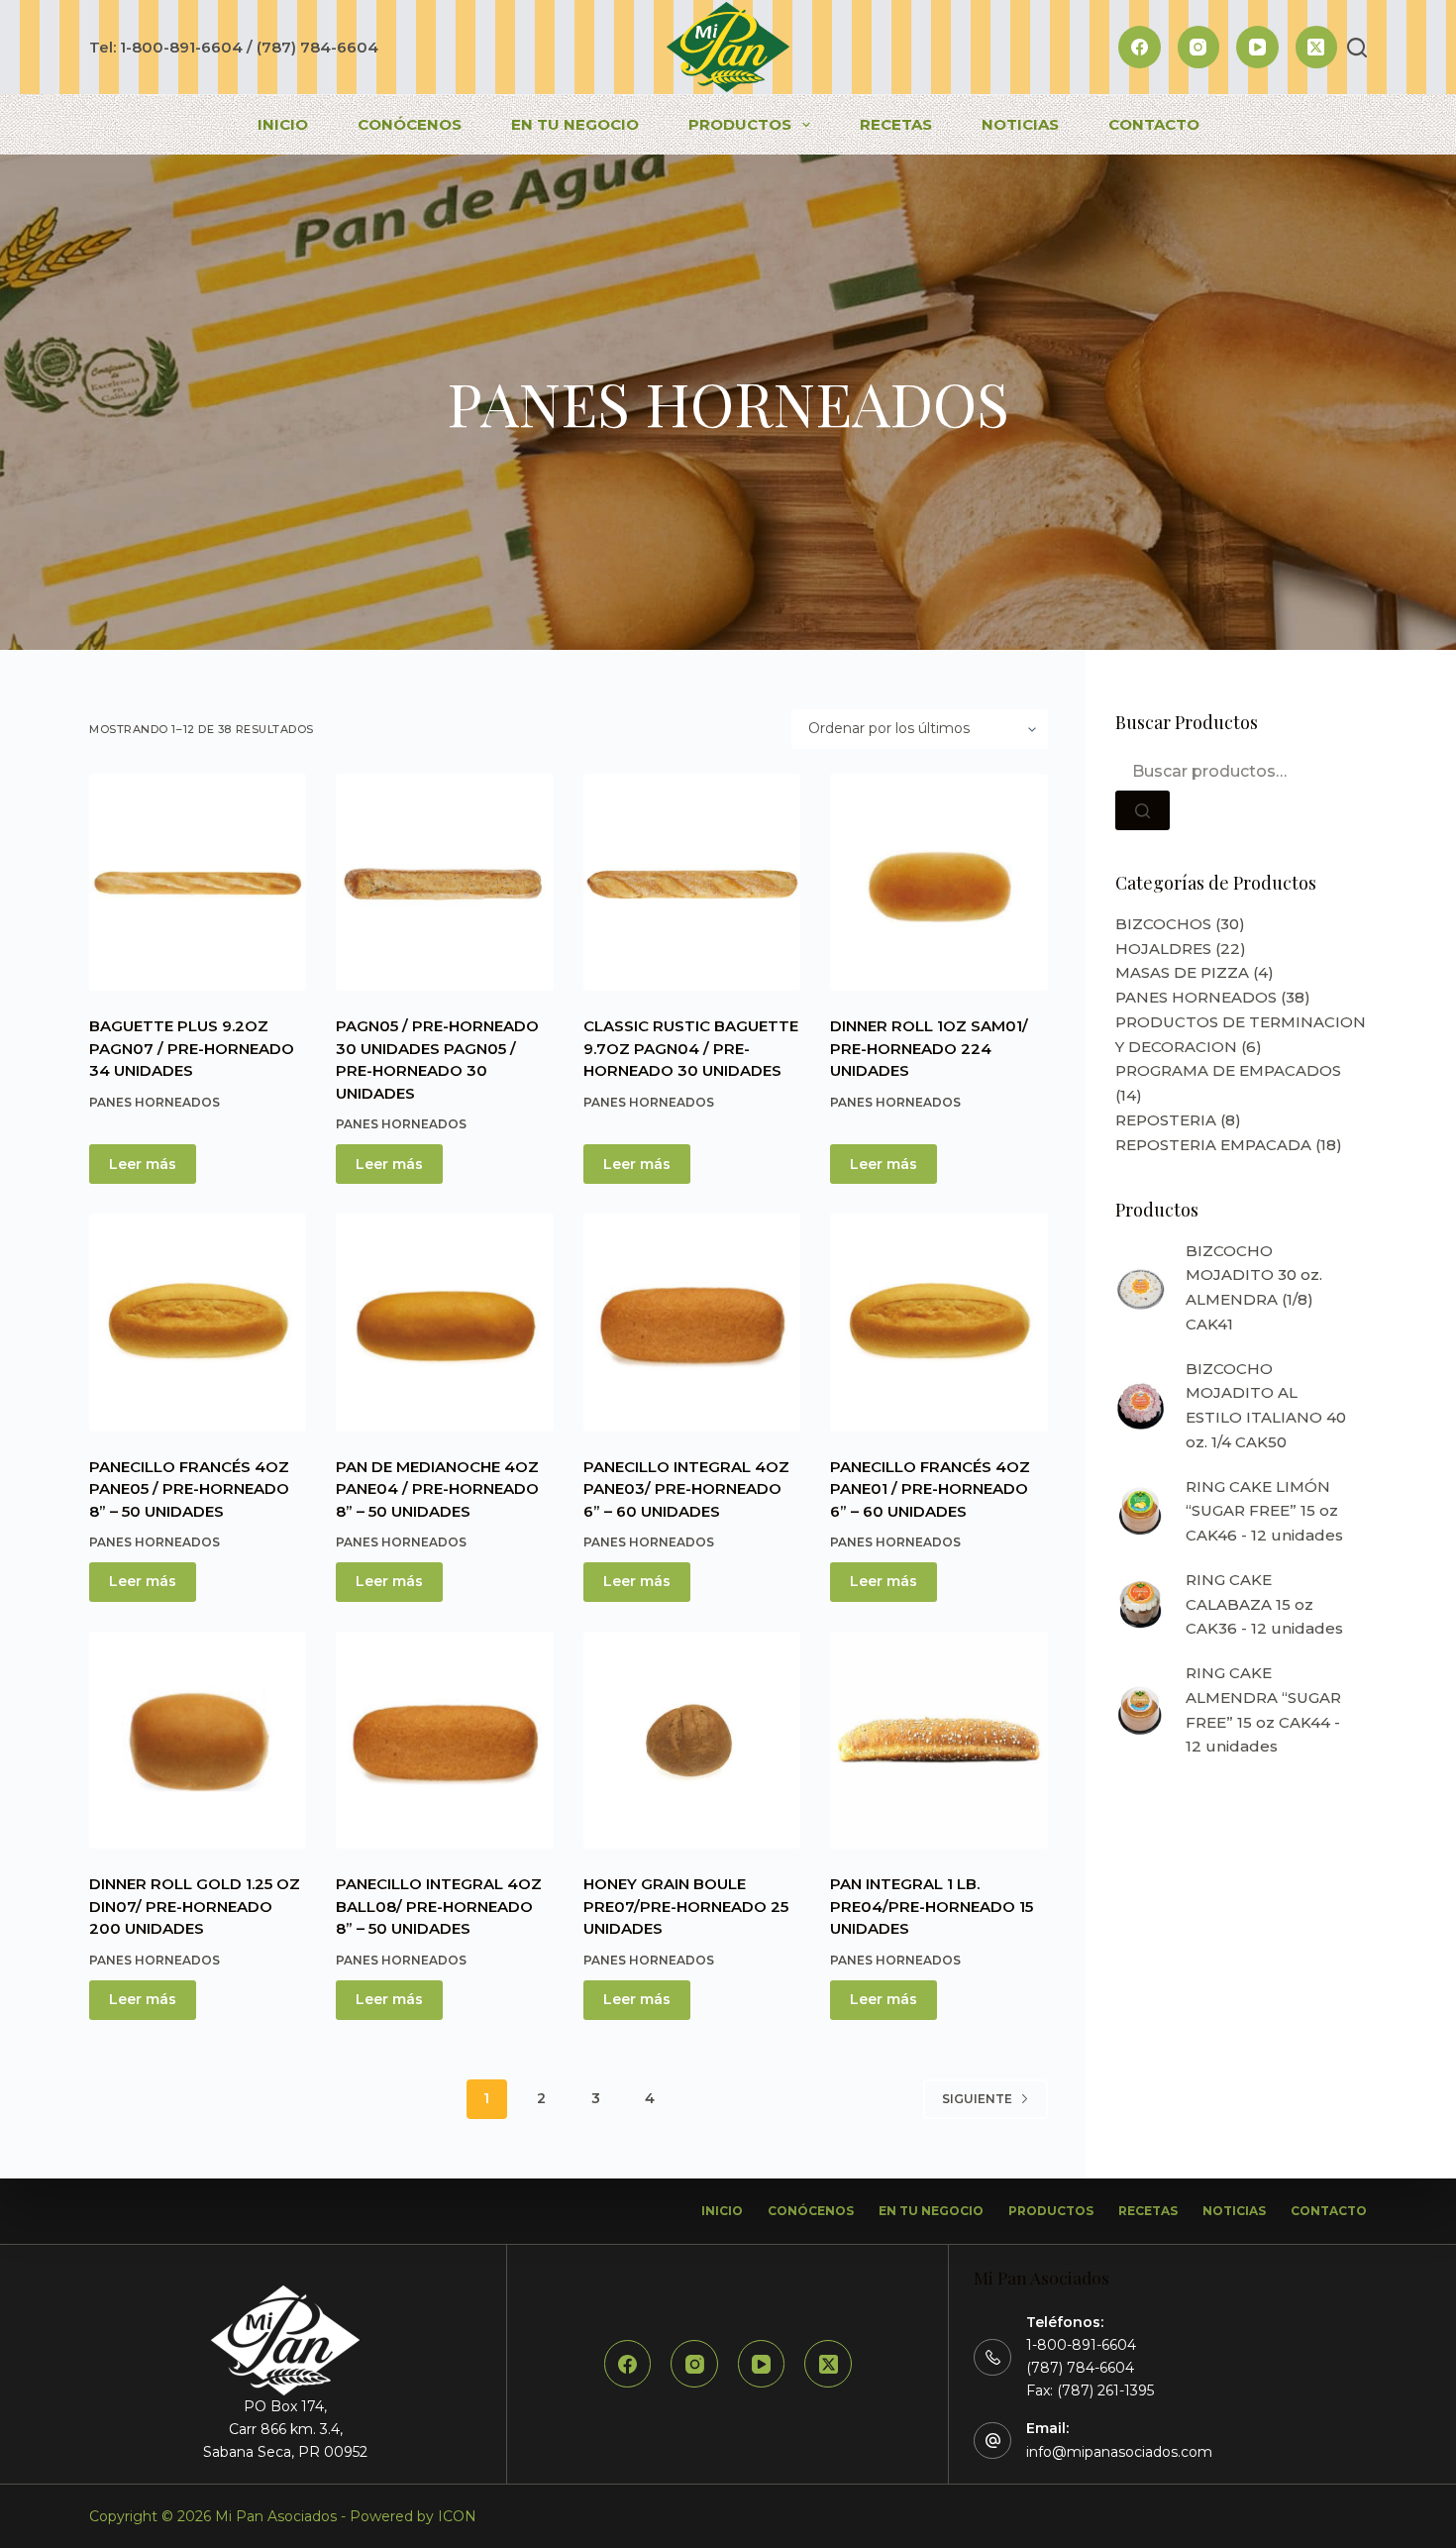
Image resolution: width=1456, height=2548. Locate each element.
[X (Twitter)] (1317, 47)
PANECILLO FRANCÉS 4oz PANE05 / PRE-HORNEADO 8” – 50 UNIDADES (189, 1489)
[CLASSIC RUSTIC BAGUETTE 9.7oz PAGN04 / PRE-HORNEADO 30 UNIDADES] (692, 882)
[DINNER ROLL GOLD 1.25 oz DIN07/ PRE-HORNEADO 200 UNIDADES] (198, 1740)
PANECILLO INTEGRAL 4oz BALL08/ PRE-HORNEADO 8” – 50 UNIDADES (439, 1906)
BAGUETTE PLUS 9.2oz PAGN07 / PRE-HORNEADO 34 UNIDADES (192, 1048)
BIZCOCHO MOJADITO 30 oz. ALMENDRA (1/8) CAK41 (1254, 1287)
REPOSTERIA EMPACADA (1213, 1145)
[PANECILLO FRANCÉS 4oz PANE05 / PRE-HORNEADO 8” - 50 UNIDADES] (198, 1322)
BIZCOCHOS (1163, 924)
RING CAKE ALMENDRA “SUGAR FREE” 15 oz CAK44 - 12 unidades (1263, 1709)
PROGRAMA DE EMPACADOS (1228, 1070)
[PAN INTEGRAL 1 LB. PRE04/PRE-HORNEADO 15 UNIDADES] (938, 1740)
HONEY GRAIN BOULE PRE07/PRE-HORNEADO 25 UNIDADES (686, 1906)
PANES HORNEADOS (155, 1102)
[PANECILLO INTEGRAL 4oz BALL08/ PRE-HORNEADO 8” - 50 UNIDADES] (444, 1740)
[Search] (1357, 48)
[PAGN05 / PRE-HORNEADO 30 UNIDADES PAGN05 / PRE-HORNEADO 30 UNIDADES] (444, 882)
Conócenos (410, 124)
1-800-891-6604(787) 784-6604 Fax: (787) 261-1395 (1090, 2368)
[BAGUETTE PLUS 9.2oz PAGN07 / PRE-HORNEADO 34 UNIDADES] (198, 882)
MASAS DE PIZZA (1182, 972)
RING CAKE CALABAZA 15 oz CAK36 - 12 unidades (1264, 1604)
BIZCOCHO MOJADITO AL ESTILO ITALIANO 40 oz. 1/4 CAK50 (1266, 1405)
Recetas (896, 124)
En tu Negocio (575, 124)
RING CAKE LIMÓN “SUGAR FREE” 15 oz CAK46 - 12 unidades (1264, 1511)
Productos (740, 124)
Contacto (1154, 124)
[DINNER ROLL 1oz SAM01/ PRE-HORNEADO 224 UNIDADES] (938, 882)
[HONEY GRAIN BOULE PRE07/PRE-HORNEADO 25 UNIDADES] (692, 1740)
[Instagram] (1199, 47)
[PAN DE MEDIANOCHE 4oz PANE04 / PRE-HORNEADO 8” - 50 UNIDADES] (444, 1322)
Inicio (283, 124)
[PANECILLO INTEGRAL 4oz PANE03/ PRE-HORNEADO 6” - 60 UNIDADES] (692, 1322)
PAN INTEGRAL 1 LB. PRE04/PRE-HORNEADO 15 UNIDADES (932, 1906)
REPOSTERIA (1166, 1120)
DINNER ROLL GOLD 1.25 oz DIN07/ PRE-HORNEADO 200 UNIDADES (195, 1906)
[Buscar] (1143, 810)
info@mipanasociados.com (1119, 2452)
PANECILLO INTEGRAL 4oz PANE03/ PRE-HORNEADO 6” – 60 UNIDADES (686, 1489)
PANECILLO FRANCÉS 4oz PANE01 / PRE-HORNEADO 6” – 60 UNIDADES (930, 1489)
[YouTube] (1257, 47)
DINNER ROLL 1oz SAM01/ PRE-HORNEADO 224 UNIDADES (929, 1048)
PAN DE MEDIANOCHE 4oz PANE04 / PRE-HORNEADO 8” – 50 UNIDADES (437, 1489)
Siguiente (977, 2099)
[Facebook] (1140, 47)
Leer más (143, 1164)
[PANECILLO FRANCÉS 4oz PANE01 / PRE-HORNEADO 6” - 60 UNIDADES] (938, 1322)
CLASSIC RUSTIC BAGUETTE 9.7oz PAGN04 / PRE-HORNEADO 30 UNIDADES (691, 1048)
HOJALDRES (1163, 949)
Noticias (1020, 124)
